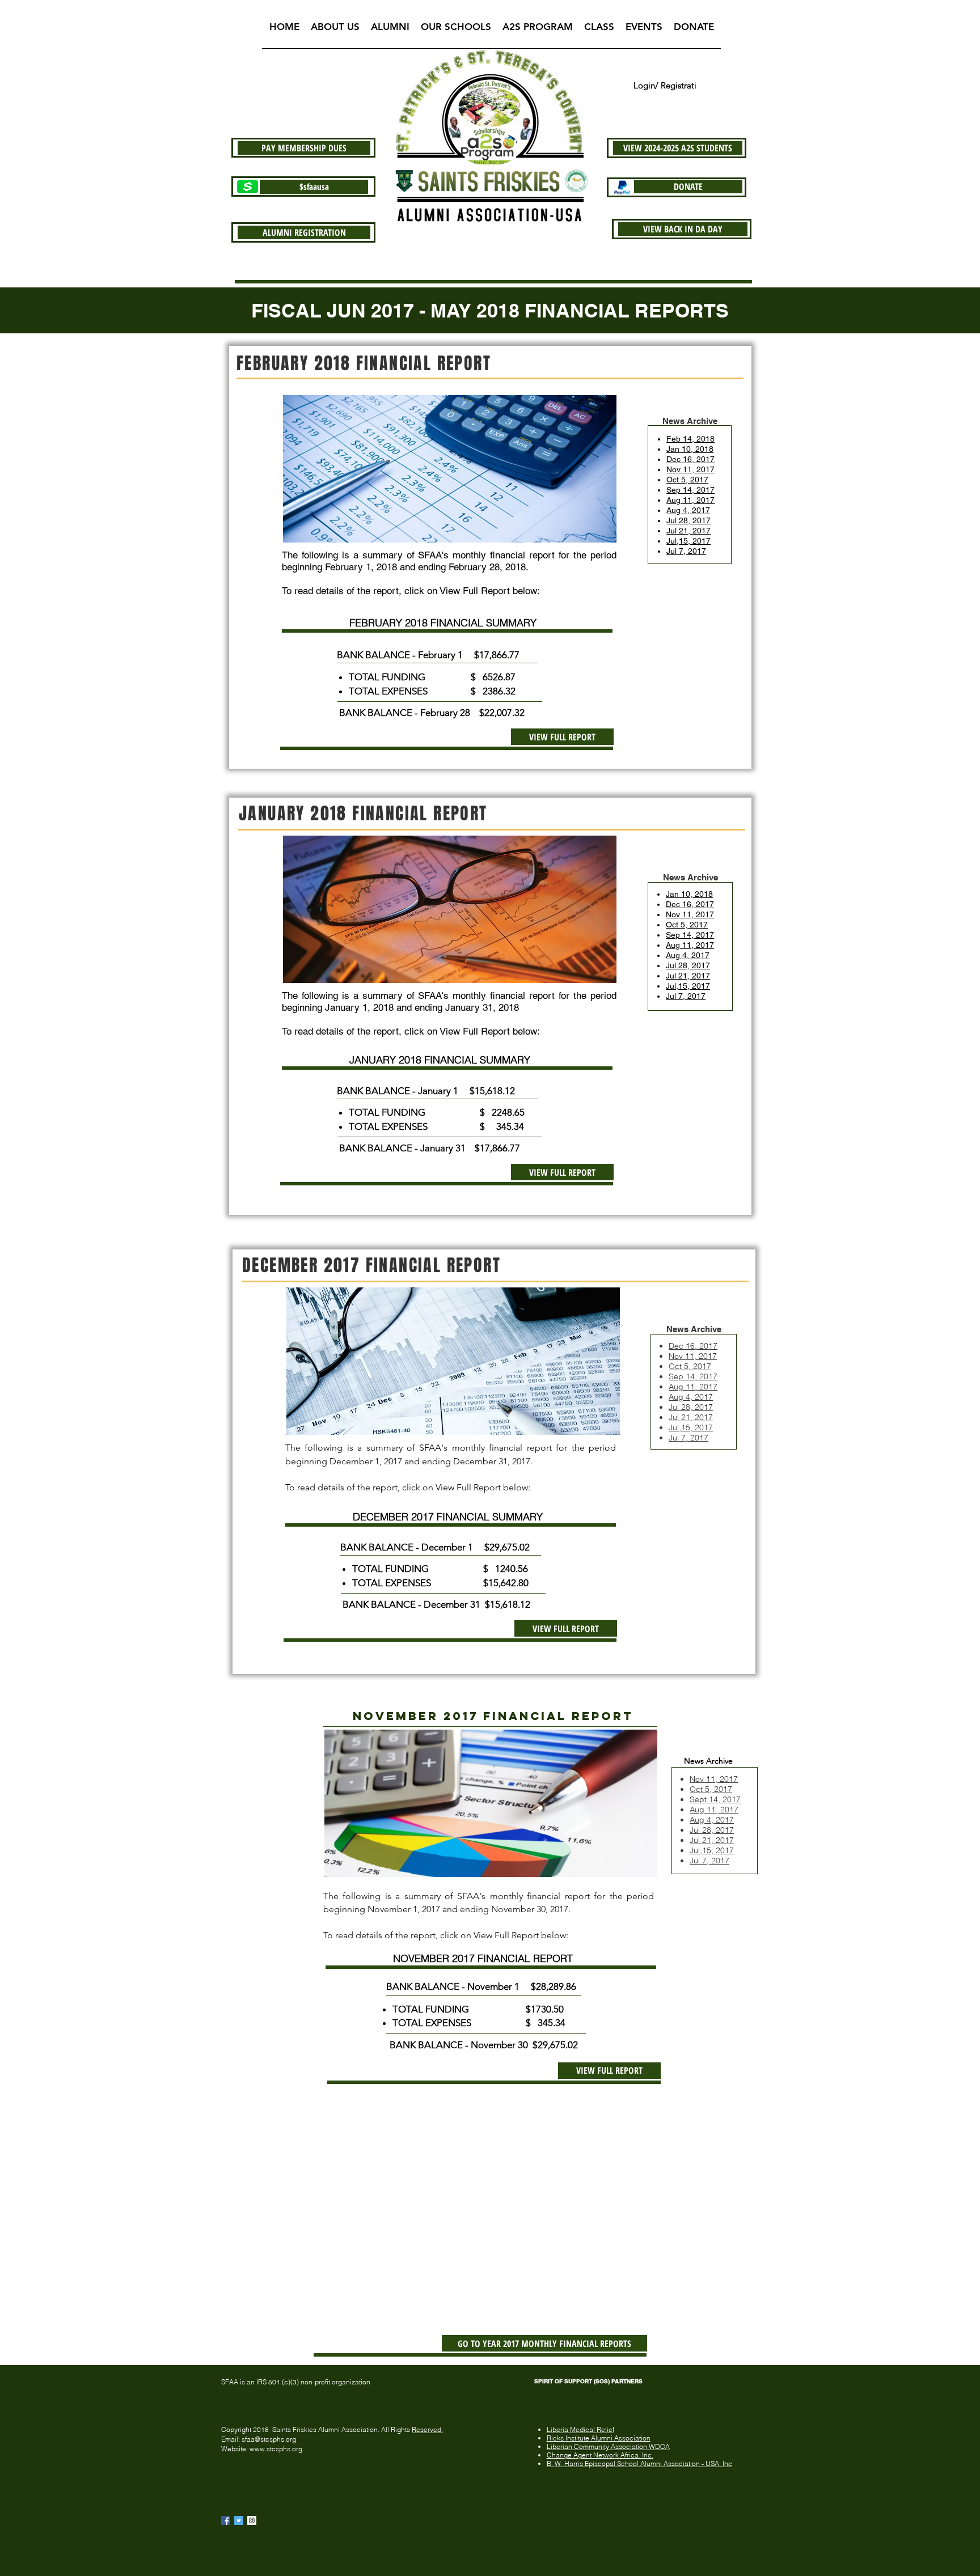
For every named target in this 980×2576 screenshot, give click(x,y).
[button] (335, 30)
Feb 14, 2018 (690, 439)
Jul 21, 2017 (712, 1840)
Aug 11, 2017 (690, 500)
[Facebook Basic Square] (226, 2520)
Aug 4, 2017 (688, 510)
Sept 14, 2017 (715, 1799)
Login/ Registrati (665, 85)
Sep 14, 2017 (690, 490)
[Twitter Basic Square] (239, 2520)
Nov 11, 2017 (690, 469)
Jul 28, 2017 (688, 520)
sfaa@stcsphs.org (269, 2439)
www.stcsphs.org (276, 2449)
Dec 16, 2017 (690, 459)
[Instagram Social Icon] (252, 2520)
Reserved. (427, 2429)
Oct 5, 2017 (687, 480)
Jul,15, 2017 (691, 1427)
